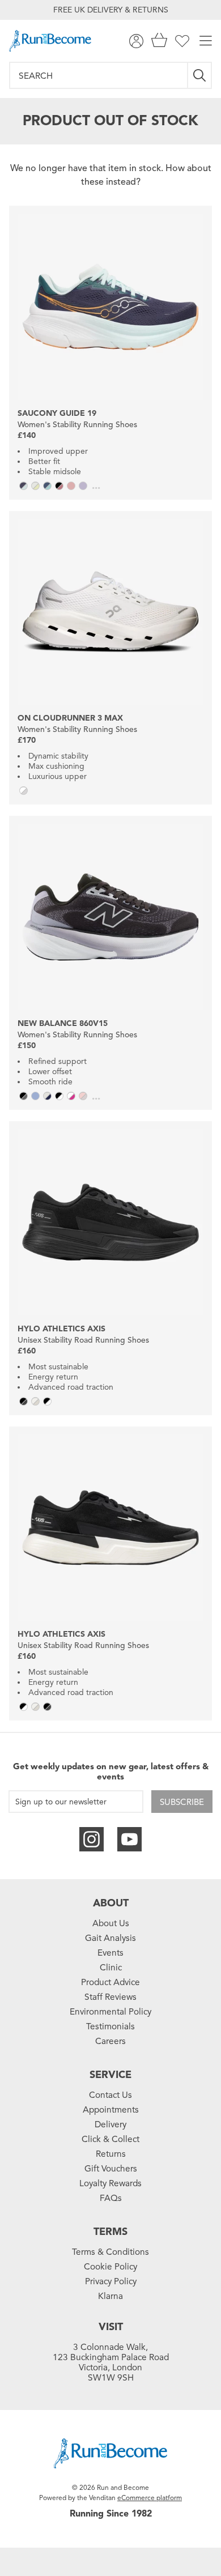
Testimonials (110, 2026)
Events (110, 1953)
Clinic (111, 1968)
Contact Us (110, 2095)
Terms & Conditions (110, 2252)
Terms (110, 2232)
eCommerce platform (150, 2498)
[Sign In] (136, 41)
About (111, 1903)
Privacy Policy (111, 2281)
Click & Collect (110, 2139)
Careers (110, 2041)
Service (110, 2075)
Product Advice (110, 1982)
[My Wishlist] (182, 41)
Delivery (110, 2124)
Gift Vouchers (111, 2169)
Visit (111, 2327)
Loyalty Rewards (110, 2183)
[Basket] (159, 41)
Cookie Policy (110, 2267)
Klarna (110, 2296)
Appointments (111, 2110)
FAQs (111, 2198)
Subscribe (182, 1802)
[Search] (200, 75)
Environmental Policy (110, 2012)
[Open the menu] (206, 41)
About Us (111, 1923)
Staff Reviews (110, 1997)
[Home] (50, 41)
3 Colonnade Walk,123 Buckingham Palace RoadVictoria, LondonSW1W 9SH (111, 2362)
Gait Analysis (110, 1938)
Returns (111, 2154)
